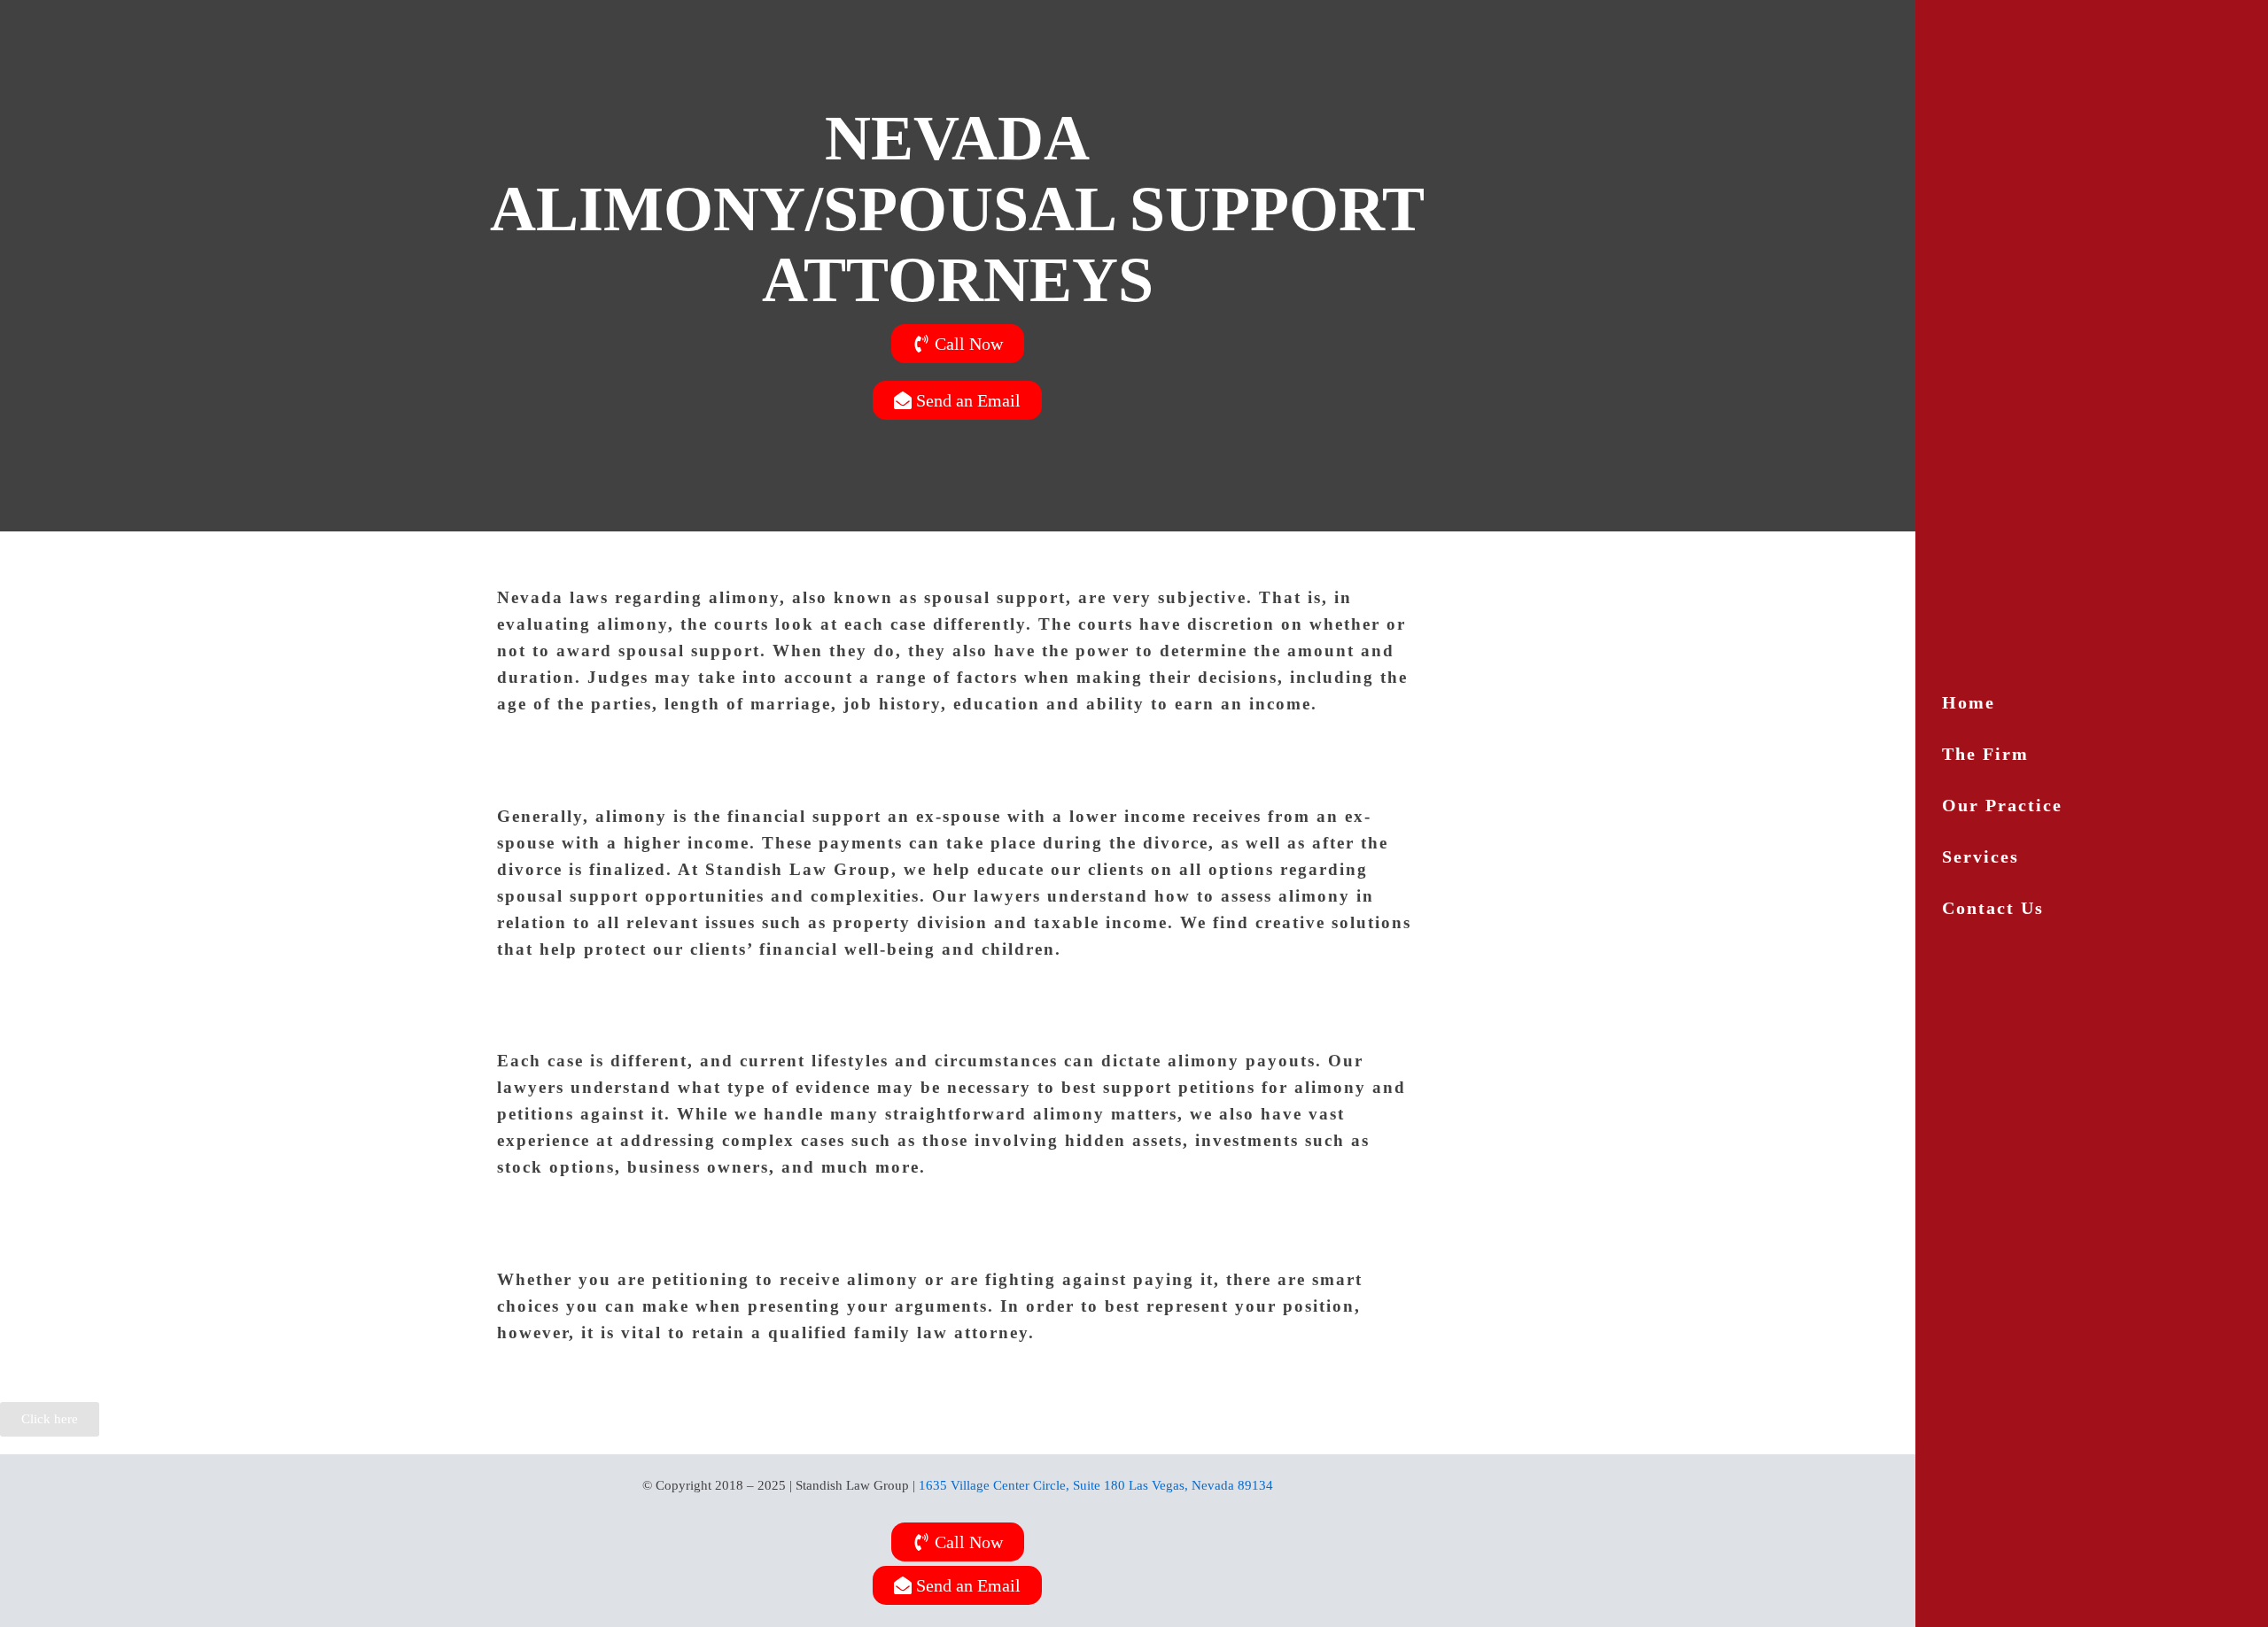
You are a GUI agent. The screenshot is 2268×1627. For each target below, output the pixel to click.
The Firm (1985, 754)
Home (1969, 702)
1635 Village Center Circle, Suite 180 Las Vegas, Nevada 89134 (1096, 1485)
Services (1981, 856)
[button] (2092, 856)
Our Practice (2002, 805)
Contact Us (1993, 908)
